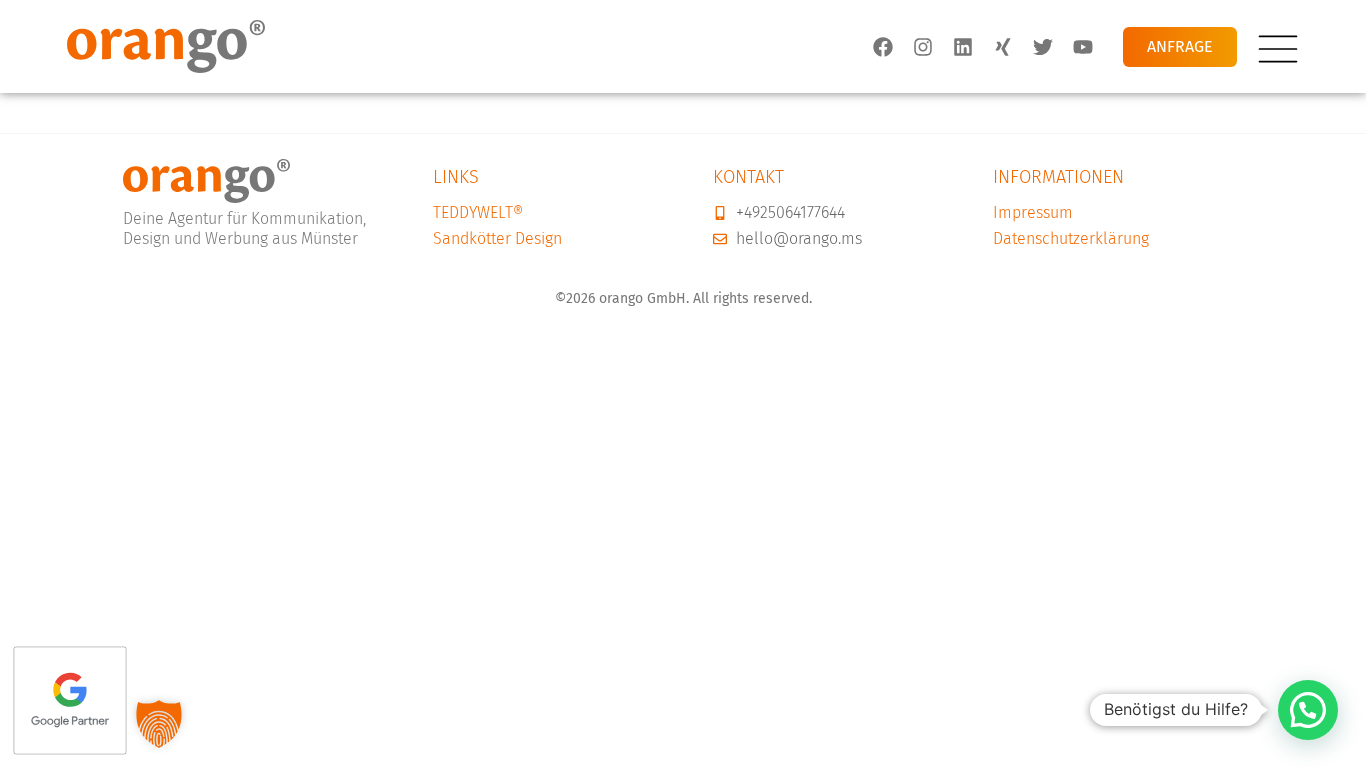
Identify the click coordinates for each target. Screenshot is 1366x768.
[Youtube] (1083, 46)
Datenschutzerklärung (1071, 238)
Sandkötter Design (497, 238)
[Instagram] (923, 46)
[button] (1308, 710)
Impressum (1033, 212)
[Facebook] (883, 46)
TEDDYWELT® (478, 212)
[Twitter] (1043, 46)
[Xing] (1003, 46)
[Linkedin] (963, 46)
